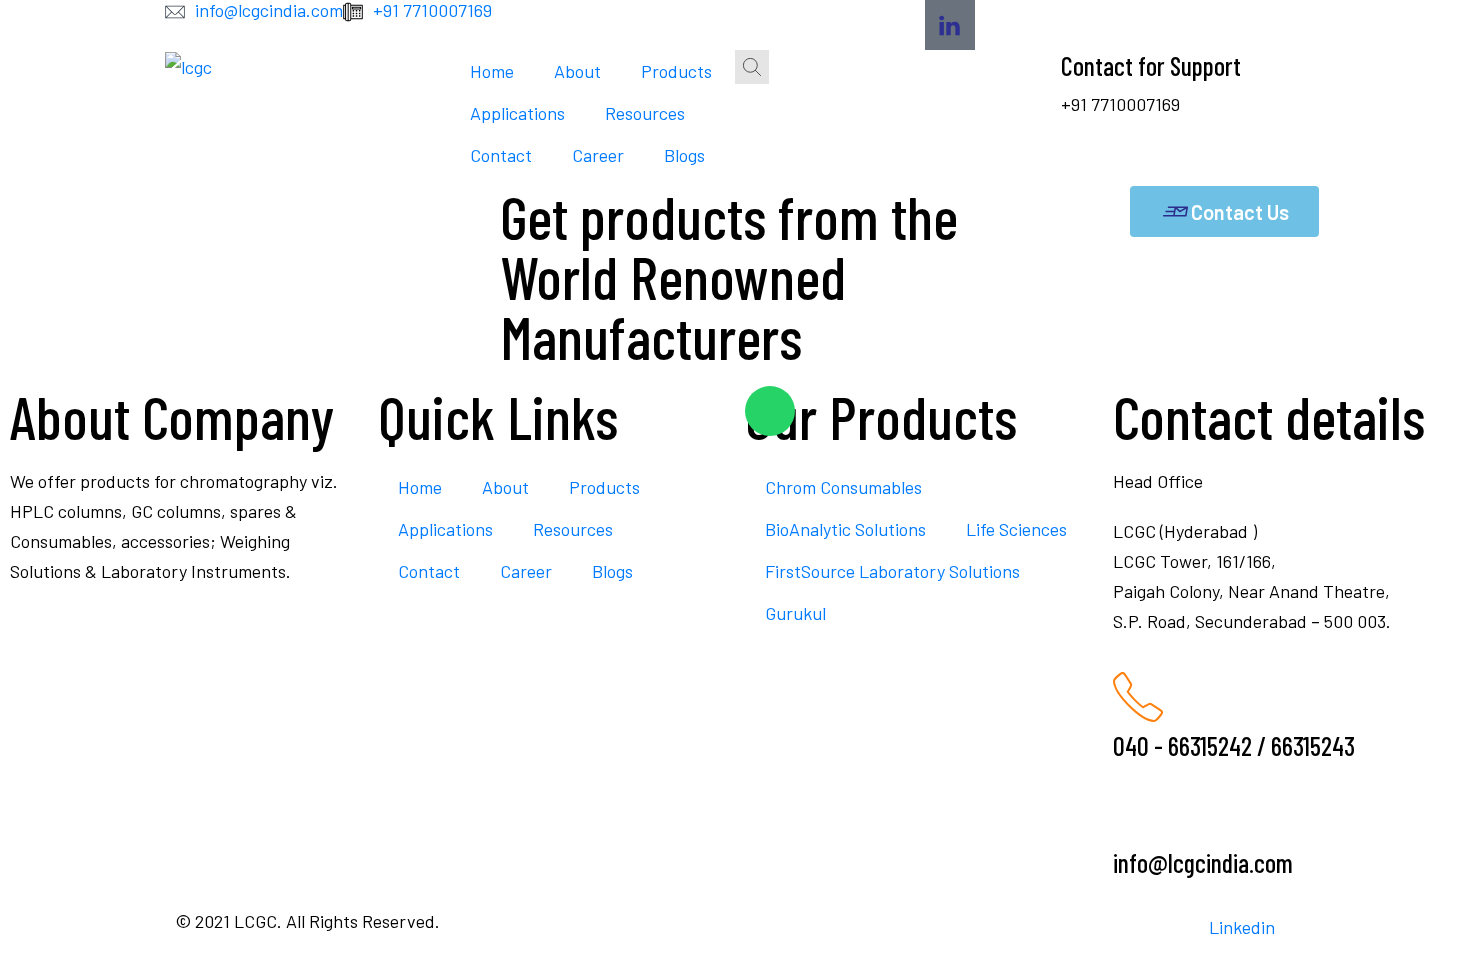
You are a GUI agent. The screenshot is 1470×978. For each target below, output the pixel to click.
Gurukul (795, 613)
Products (676, 71)
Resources (645, 113)
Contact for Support (1151, 65)
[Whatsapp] (770, 411)
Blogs (684, 155)
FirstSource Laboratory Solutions (892, 571)
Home (492, 71)
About (577, 71)
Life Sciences (1016, 529)
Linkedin (1242, 927)
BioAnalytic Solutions (845, 529)
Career (598, 155)
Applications (517, 113)
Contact (501, 155)
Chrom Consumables (843, 487)
